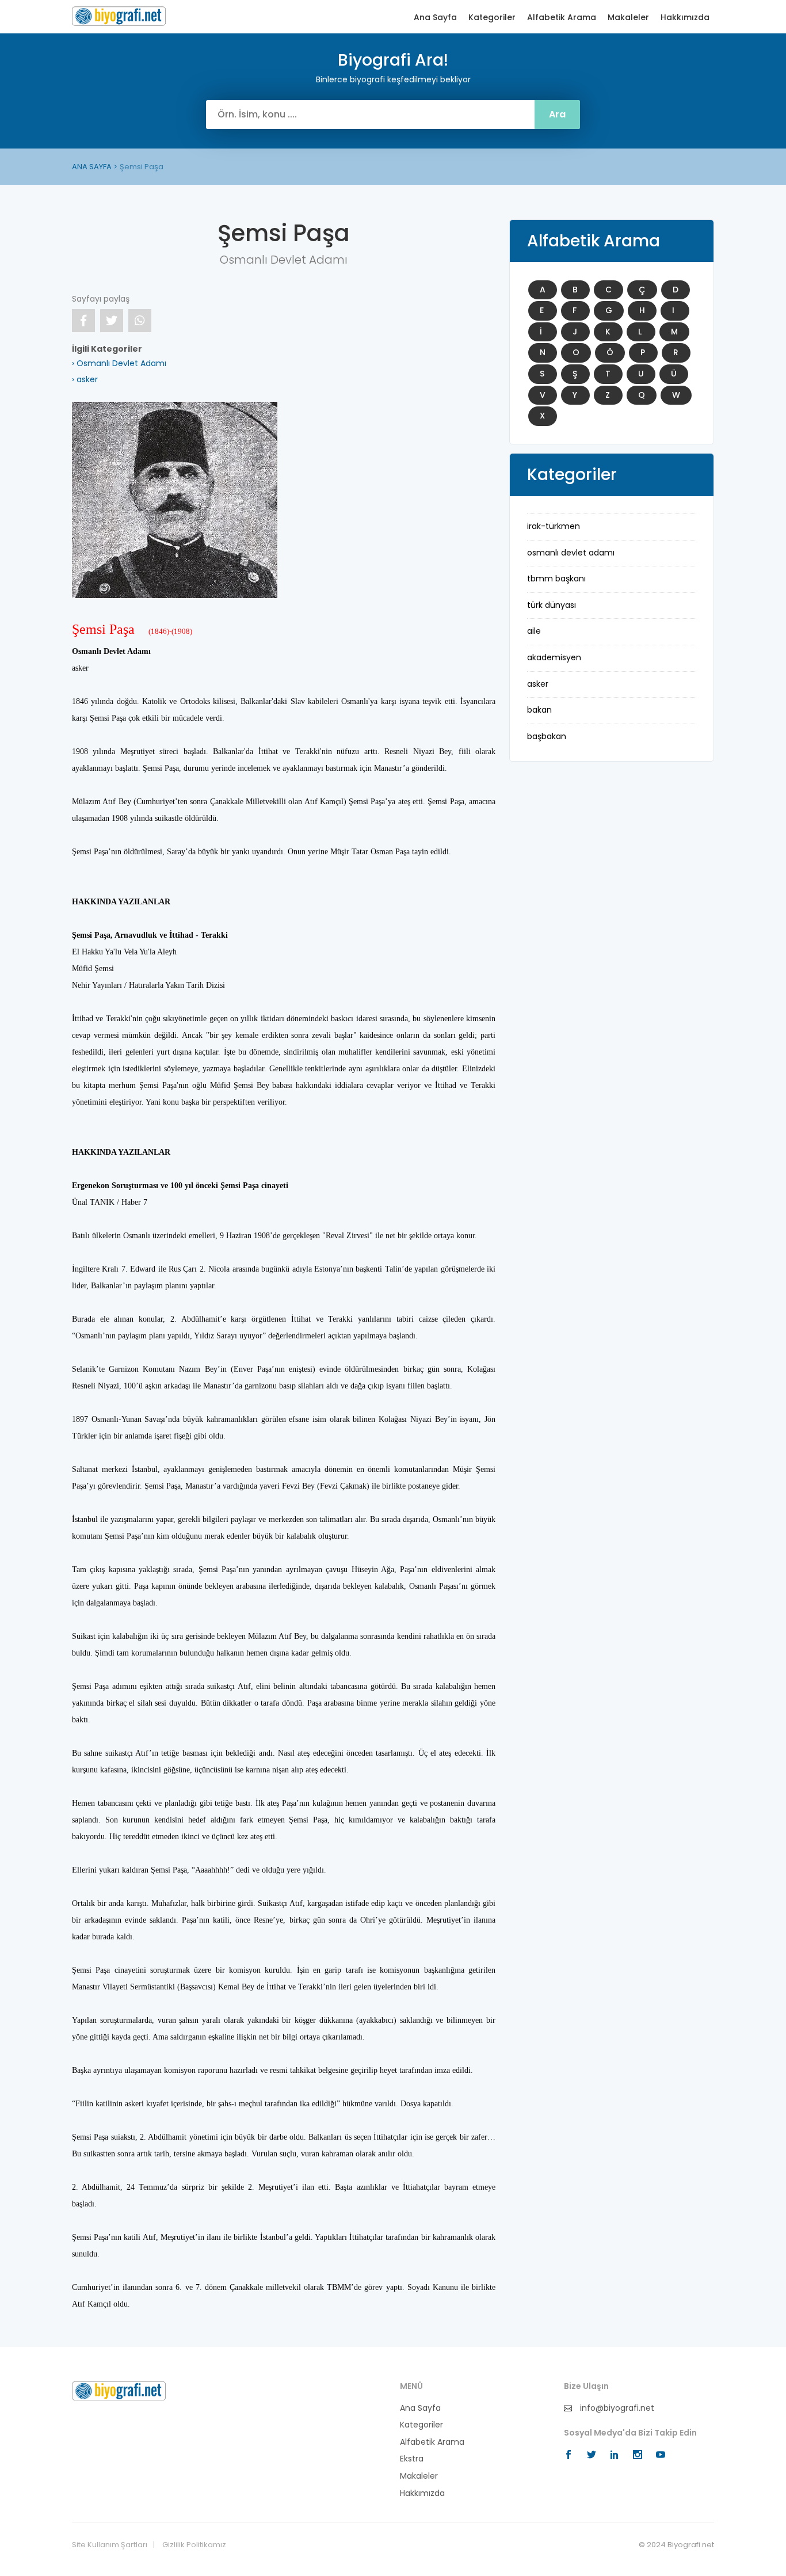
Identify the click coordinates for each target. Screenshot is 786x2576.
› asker (85, 379)
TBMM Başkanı (556, 579)
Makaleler (628, 18)
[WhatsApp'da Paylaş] (140, 321)
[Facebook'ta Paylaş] (83, 321)
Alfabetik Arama (562, 18)
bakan (539, 710)
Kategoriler (492, 18)
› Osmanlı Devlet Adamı (119, 363)
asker (538, 684)
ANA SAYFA (92, 167)
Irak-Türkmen (554, 526)
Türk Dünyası (552, 605)
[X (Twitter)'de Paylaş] (112, 321)
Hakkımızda (685, 18)
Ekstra (412, 2459)
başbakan (547, 736)
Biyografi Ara (119, 16)
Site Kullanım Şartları (110, 2545)
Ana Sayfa (435, 18)
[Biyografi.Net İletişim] (119, 2390)
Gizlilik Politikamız (194, 2545)
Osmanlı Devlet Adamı (571, 553)
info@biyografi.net (616, 2408)
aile (534, 631)
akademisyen (554, 657)
